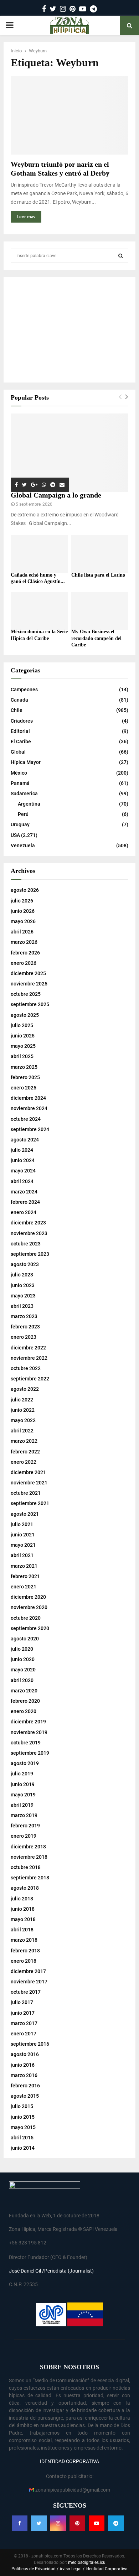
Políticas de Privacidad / (35, 2569)
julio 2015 (22, 2106)
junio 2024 (23, 1160)
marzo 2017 (24, 2023)
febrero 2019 (25, 1826)
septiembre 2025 (30, 1004)
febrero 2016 (25, 2086)
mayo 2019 (23, 1795)
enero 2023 (24, 1337)
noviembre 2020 (29, 1607)
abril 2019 (22, 1805)
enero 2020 (24, 1711)
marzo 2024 (24, 1192)
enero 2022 (24, 1462)
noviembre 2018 (29, 1857)
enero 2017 (24, 2034)
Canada (19, 700)
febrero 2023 (25, 1327)
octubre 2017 (26, 1992)
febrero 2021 (25, 1576)
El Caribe (21, 741)
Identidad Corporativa (106, 2569)
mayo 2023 (23, 1296)
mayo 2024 (23, 1171)
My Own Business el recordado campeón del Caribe (96, 638)
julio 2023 (22, 1275)
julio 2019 (22, 1774)
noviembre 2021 (29, 1483)
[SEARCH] (121, 256)
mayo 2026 (23, 921)
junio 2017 (23, 2013)
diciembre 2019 (28, 1722)
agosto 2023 (25, 1264)
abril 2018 (22, 1930)
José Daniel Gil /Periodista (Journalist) (51, 2271)
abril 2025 (22, 1056)
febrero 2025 (25, 1077)
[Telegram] (116, 2523)
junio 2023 (23, 1285)
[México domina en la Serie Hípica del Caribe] (39, 611)
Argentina (29, 804)
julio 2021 (22, 1524)
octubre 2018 (26, 1867)
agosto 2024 (25, 1140)
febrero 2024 (25, 1202)
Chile (17, 710)
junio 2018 (23, 1909)
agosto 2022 (25, 1389)
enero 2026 (24, 963)
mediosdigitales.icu (87, 2562)
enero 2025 (24, 1088)
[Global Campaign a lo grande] (69, 453)
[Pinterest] (77, 2523)
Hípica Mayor (26, 762)
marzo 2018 (24, 1940)
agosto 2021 (25, 1514)
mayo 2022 (23, 1420)
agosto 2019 (25, 1763)
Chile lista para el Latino (98, 575)
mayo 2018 (23, 1919)
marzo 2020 (24, 1691)
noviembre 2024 (29, 1108)
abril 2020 (22, 1680)
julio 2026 (22, 901)
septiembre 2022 (30, 1379)
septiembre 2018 (30, 1878)
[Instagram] (58, 2523)
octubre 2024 (26, 1119)
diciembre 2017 (28, 1971)
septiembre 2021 (30, 1503)
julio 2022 (22, 1400)
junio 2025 (23, 1036)
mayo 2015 (23, 2127)
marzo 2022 (24, 1441)
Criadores (22, 721)
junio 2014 (23, 2148)
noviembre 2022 (29, 1358)
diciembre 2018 (28, 1847)
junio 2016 (23, 2065)
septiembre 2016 (30, 2044)
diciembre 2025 (28, 973)
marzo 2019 (24, 1815)
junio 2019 (23, 1784)
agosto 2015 (25, 2096)
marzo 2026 (24, 942)
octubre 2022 (26, 1368)
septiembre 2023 (30, 1254)
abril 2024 (22, 1181)
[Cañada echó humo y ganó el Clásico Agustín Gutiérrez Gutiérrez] (39, 554)
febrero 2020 (25, 1701)
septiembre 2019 (30, 1753)
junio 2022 (23, 1410)
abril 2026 (22, 932)
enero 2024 (24, 1212)
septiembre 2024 (30, 1129)
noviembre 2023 (29, 1233)
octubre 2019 (26, 1743)
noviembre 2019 (29, 1732)
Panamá (20, 783)
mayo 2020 (23, 1670)
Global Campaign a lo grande (56, 495)
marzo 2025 (24, 1067)
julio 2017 (22, 2002)
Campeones (24, 689)
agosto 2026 (25, 890)
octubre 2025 (26, 994)
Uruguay (20, 824)
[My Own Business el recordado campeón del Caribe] (100, 611)
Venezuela (23, 845)
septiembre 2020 (30, 1628)
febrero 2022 (25, 1452)
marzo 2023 (24, 1316)
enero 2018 (24, 1961)
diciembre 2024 (28, 1098)
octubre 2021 (26, 1493)
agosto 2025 (25, 1015)
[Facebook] (20, 2523)
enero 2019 (24, 1836)
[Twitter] (39, 2523)
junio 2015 (23, 2117)
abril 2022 (22, 1431)
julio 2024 (22, 1150)
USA (15, 835)
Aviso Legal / (72, 2569)
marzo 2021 (24, 1566)
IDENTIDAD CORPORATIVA (69, 2461)
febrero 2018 (25, 1951)
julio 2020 (22, 1649)
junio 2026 (23, 911)
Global (18, 752)
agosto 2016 (25, 2054)
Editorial (20, 731)
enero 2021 (24, 1587)
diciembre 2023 (28, 1223)
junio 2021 (23, 1535)
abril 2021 (22, 1555)
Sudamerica (24, 793)
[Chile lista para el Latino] (100, 554)
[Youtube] (97, 2523)
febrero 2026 (25, 953)
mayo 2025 (23, 1046)
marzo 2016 (24, 2075)
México (19, 773)
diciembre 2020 (28, 1597)
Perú (23, 814)
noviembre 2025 (29, 984)
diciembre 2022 (28, 1348)
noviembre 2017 (29, 1982)
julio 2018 (22, 1899)
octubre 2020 (26, 1618)
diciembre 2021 (28, 1472)
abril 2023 (22, 1306)
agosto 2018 (25, 1888)
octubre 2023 (26, 1244)
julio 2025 (22, 1025)
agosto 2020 (25, 1639)
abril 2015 (22, 2138)
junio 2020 (23, 1659)
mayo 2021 (23, 1545)
